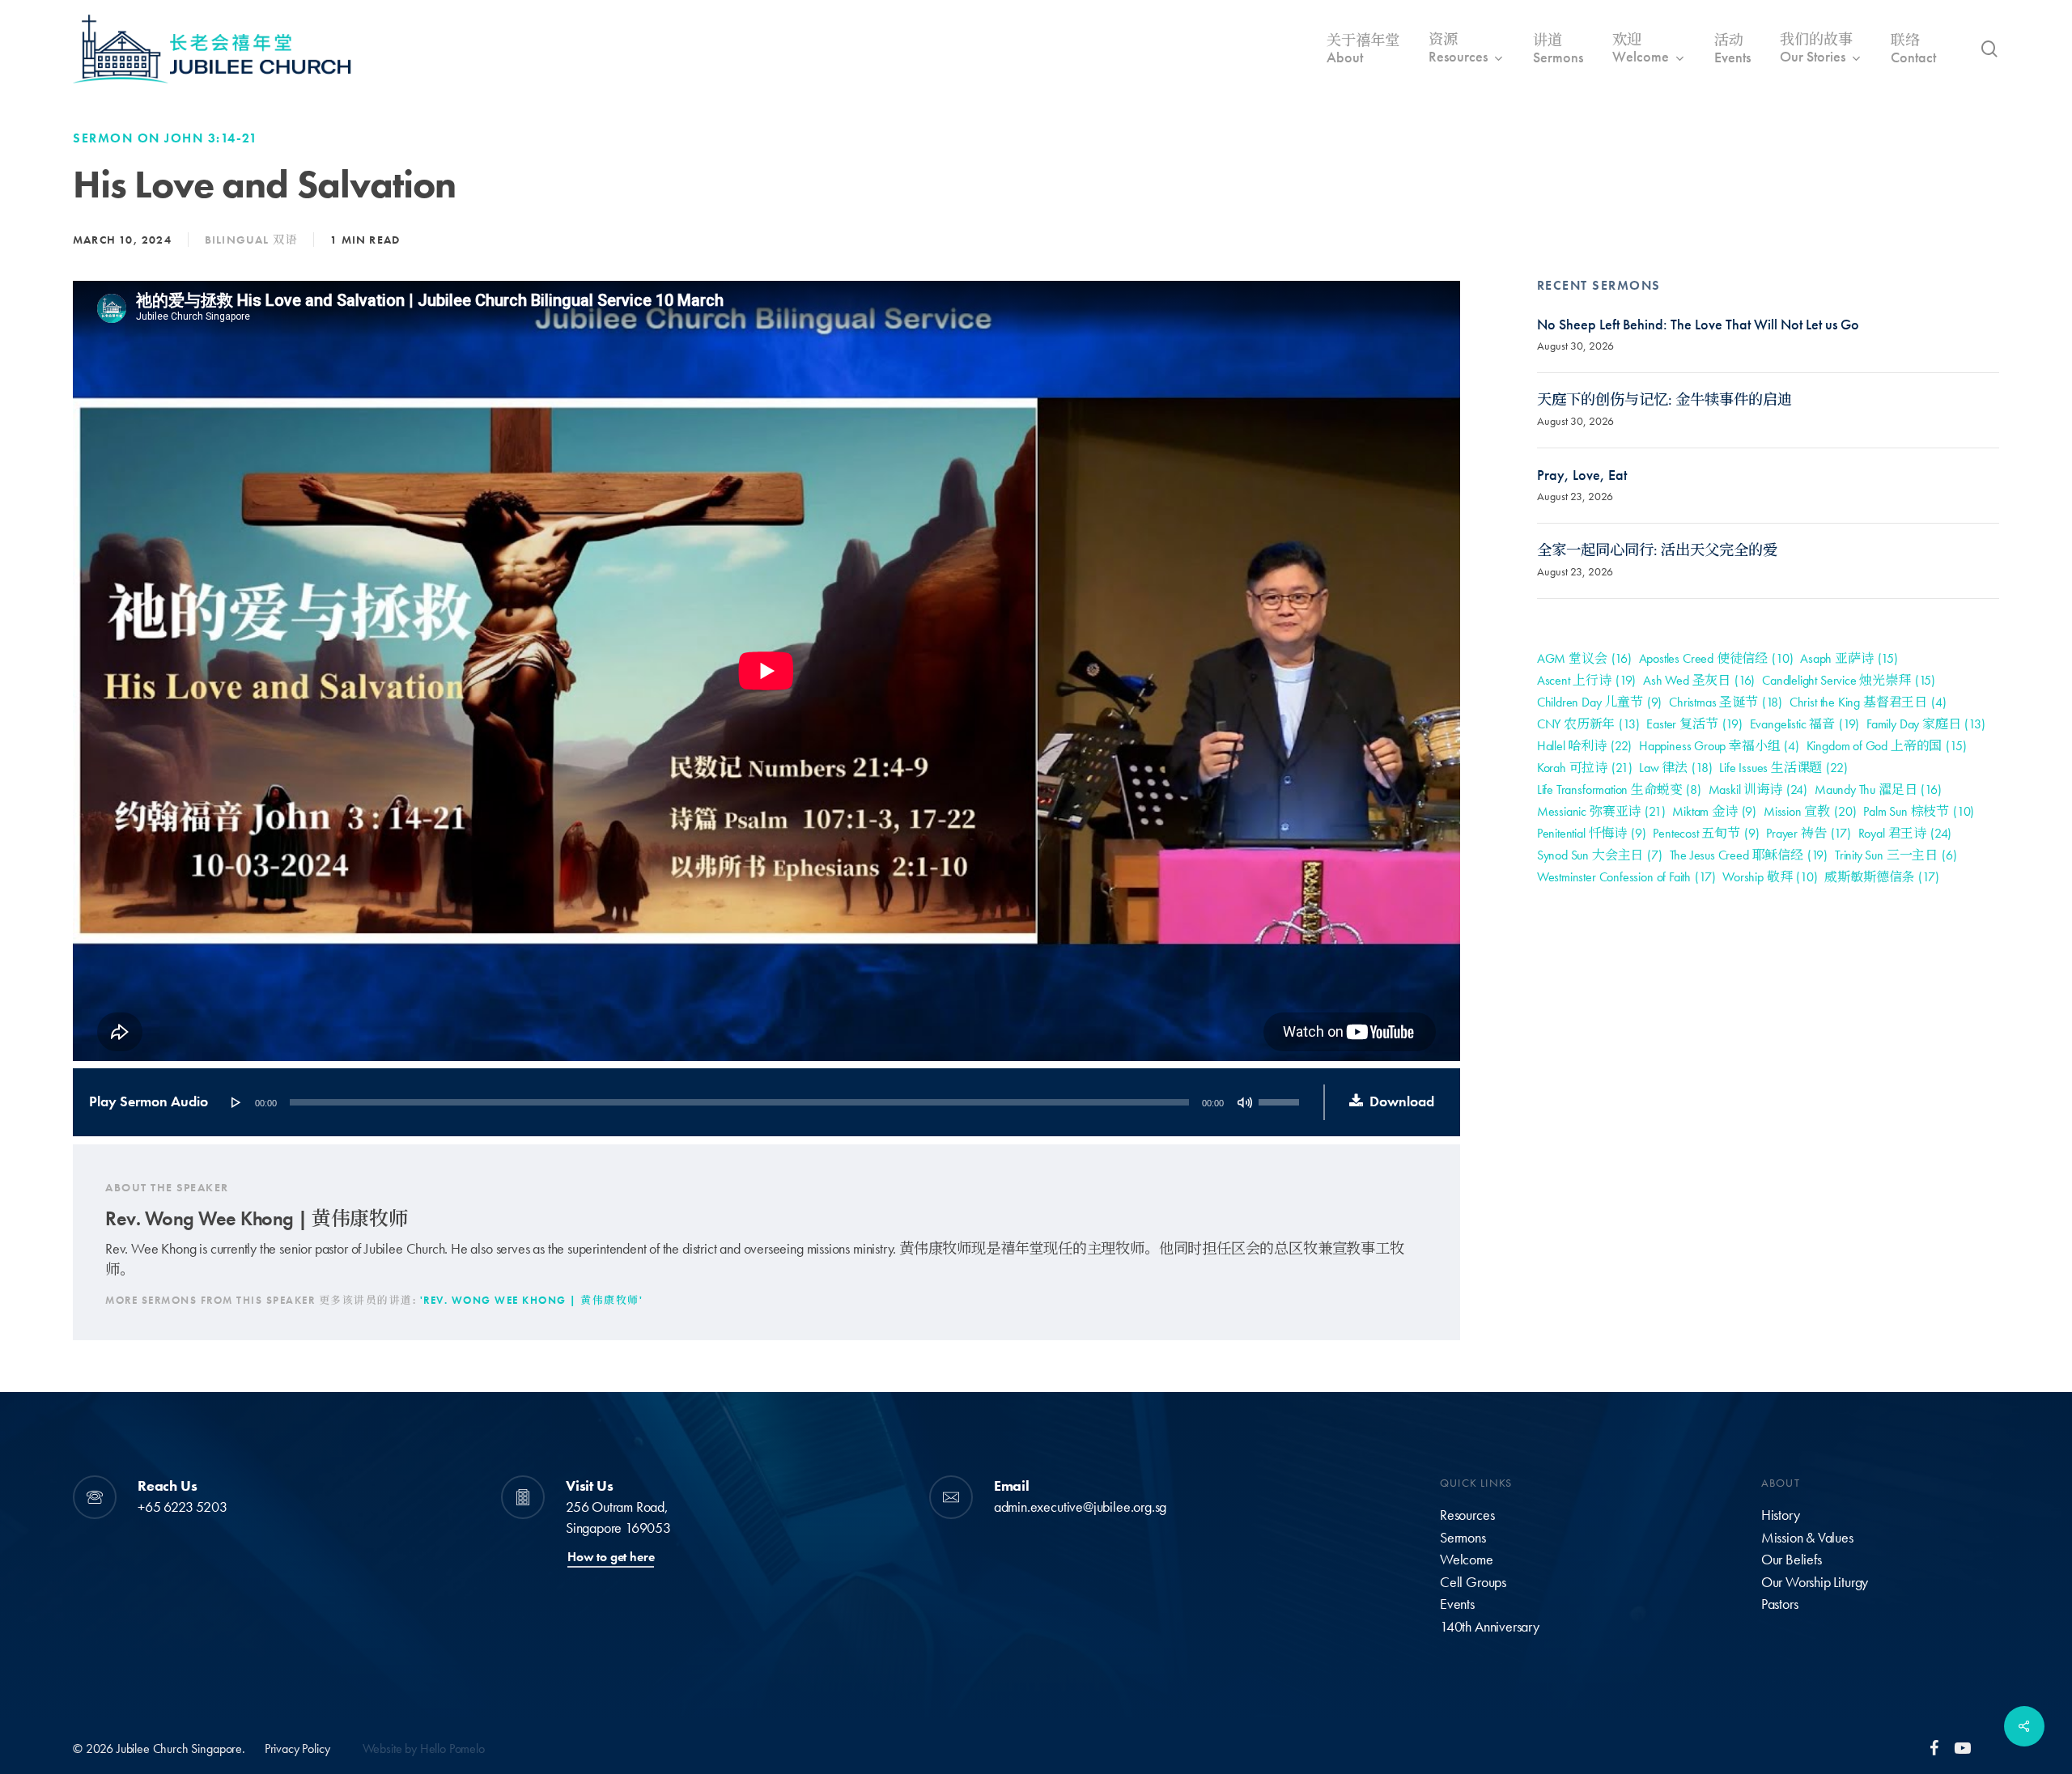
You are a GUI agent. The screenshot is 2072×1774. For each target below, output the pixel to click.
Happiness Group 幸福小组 (1719, 746)
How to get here (611, 1557)
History (1781, 1515)
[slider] (1281, 1097)
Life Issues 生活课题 (1783, 768)
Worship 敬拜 (1770, 877)
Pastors (1780, 1604)
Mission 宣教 (1810, 811)
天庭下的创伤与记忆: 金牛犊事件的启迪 (1664, 400)
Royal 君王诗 (1905, 833)
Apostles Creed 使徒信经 (1716, 658)
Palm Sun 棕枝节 (1919, 811)
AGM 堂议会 (1584, 658)
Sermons (1463, 1538)
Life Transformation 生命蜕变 (1619, 789)
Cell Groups (1473, 1582)
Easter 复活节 (1694, 724)
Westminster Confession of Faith (1626, 877)
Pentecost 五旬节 (1706, 833)
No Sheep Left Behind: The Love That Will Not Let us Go (1698, 325)
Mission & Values (1807, 1538)
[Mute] (1245, 1102)
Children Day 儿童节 (1600, 702)
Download (1402, 1101)
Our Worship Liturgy (1815, 1582)
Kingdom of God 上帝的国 (1887, 746)
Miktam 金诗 (1714, 811)
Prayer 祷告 (1809, 833)
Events (1457, 1604)
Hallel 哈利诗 (1584, 746)
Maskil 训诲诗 (1758, 789)
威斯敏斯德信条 (1881, 877)
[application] (764, 1102)
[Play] (236, 1102)
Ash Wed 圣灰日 (1699, 680)
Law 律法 (1675, 768)
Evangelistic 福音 (1805, 724)
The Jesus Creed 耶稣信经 (1749, 855)
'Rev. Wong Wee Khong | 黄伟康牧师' (532, 1300)
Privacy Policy (297, 1749)
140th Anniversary (1490, 1627)
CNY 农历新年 (1588, 724)
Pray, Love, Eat (1582, 475)
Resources (1467, 1515)
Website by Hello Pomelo (424, 1749)
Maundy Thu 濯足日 (1878, 789)
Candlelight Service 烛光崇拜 (1849, 680)
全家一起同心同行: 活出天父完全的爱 (1657, 550)
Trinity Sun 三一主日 (1896, 855)
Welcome (1467, 1560)
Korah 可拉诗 (1585, 768)
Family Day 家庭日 (1926, 724)
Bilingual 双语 (251, 240)
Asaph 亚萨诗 (1849, 658)
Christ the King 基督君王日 (1868, 702)
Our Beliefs (1792, 1560)
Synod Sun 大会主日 (1600, 855)
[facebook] (1934, 1747)
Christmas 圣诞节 (1726, 702)
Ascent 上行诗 (1586, 680)
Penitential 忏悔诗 (1592, 833)
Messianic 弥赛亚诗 (1601, 811)
